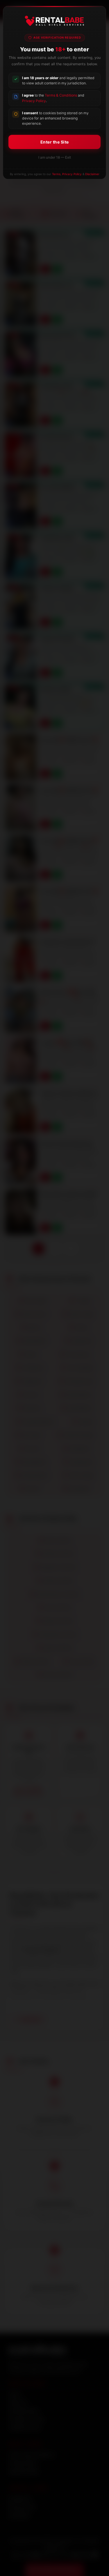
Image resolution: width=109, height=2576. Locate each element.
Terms (56, 174)
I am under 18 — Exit (55, 157)
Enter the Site (55, 142)
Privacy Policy (34, 101)
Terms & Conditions (61, 95)
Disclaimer (92, 174)
